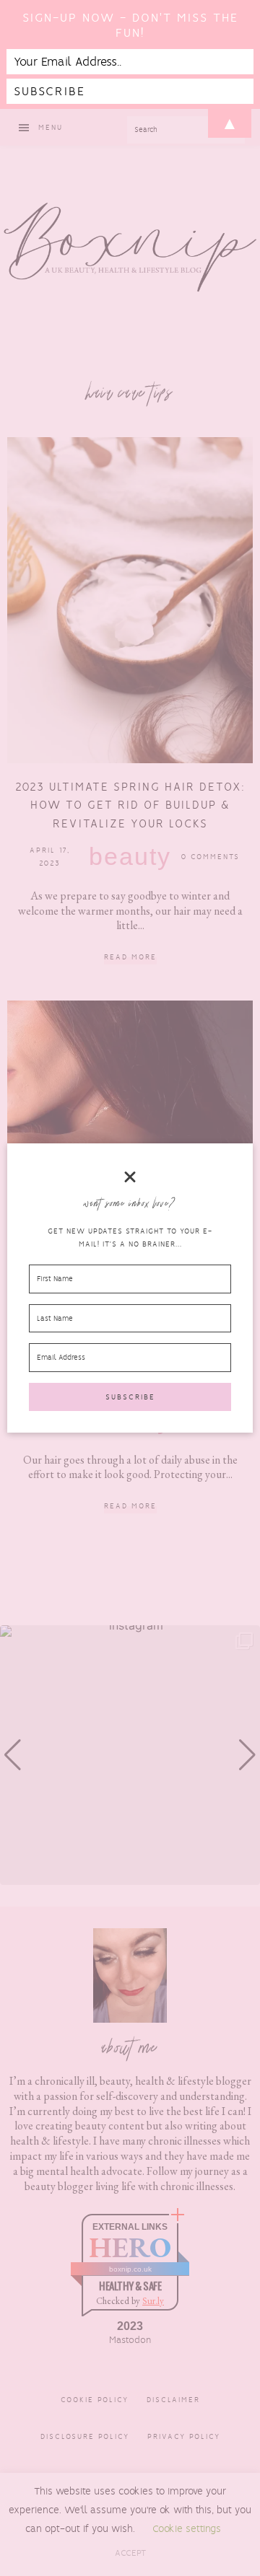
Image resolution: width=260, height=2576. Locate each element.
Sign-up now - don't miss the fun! (130, 25)
